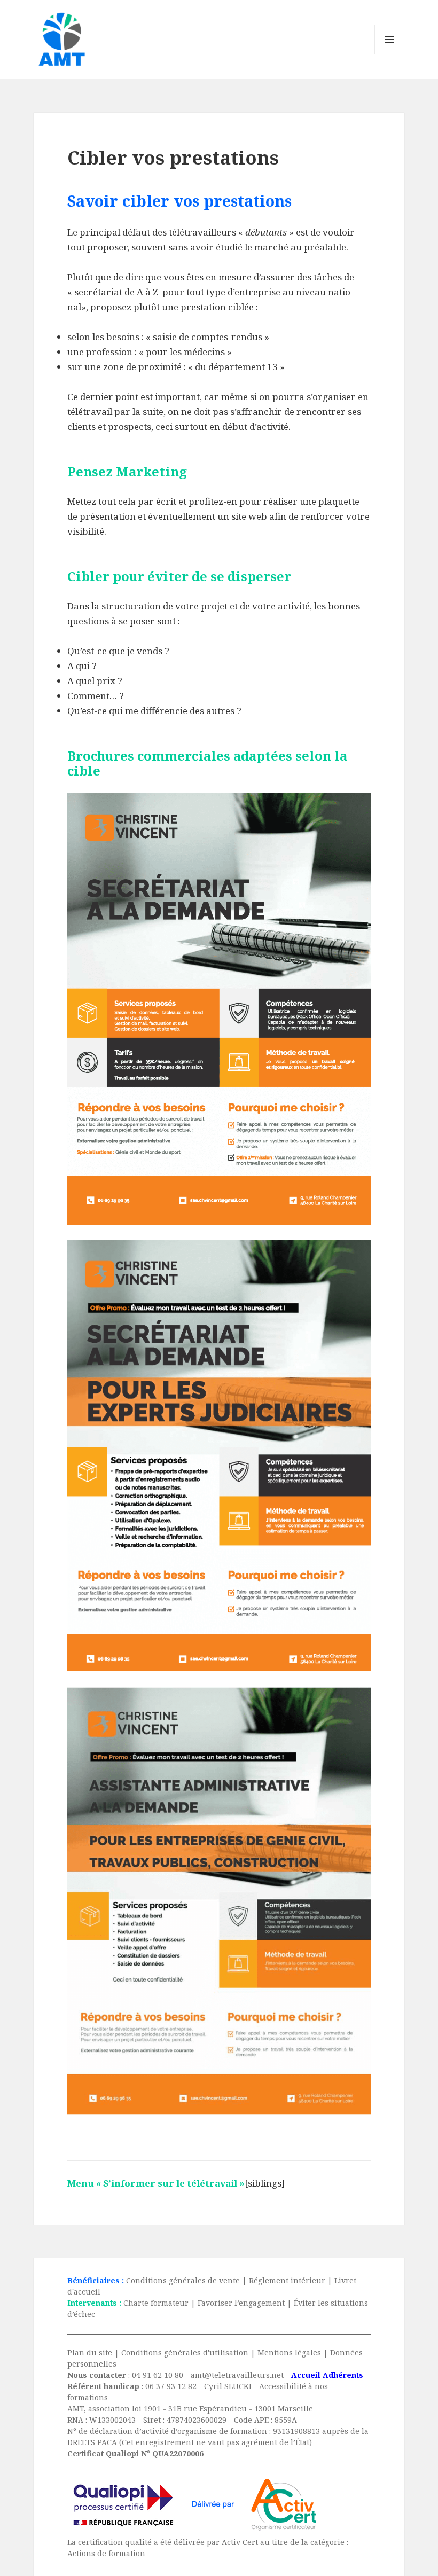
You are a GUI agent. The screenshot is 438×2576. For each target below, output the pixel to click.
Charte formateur (156, 2303)
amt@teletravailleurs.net (237, 2375)
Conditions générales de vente (183, 2280)
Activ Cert (240, 2542)
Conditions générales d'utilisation (185, 2352)
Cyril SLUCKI (228, 2386)
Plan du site (90, 2352)
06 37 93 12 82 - (175, 2386)
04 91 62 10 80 (158, 2375)
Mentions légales (289, 2352)
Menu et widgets (390, 54)
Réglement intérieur (287, 2280)
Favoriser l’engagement (241, 2303)
